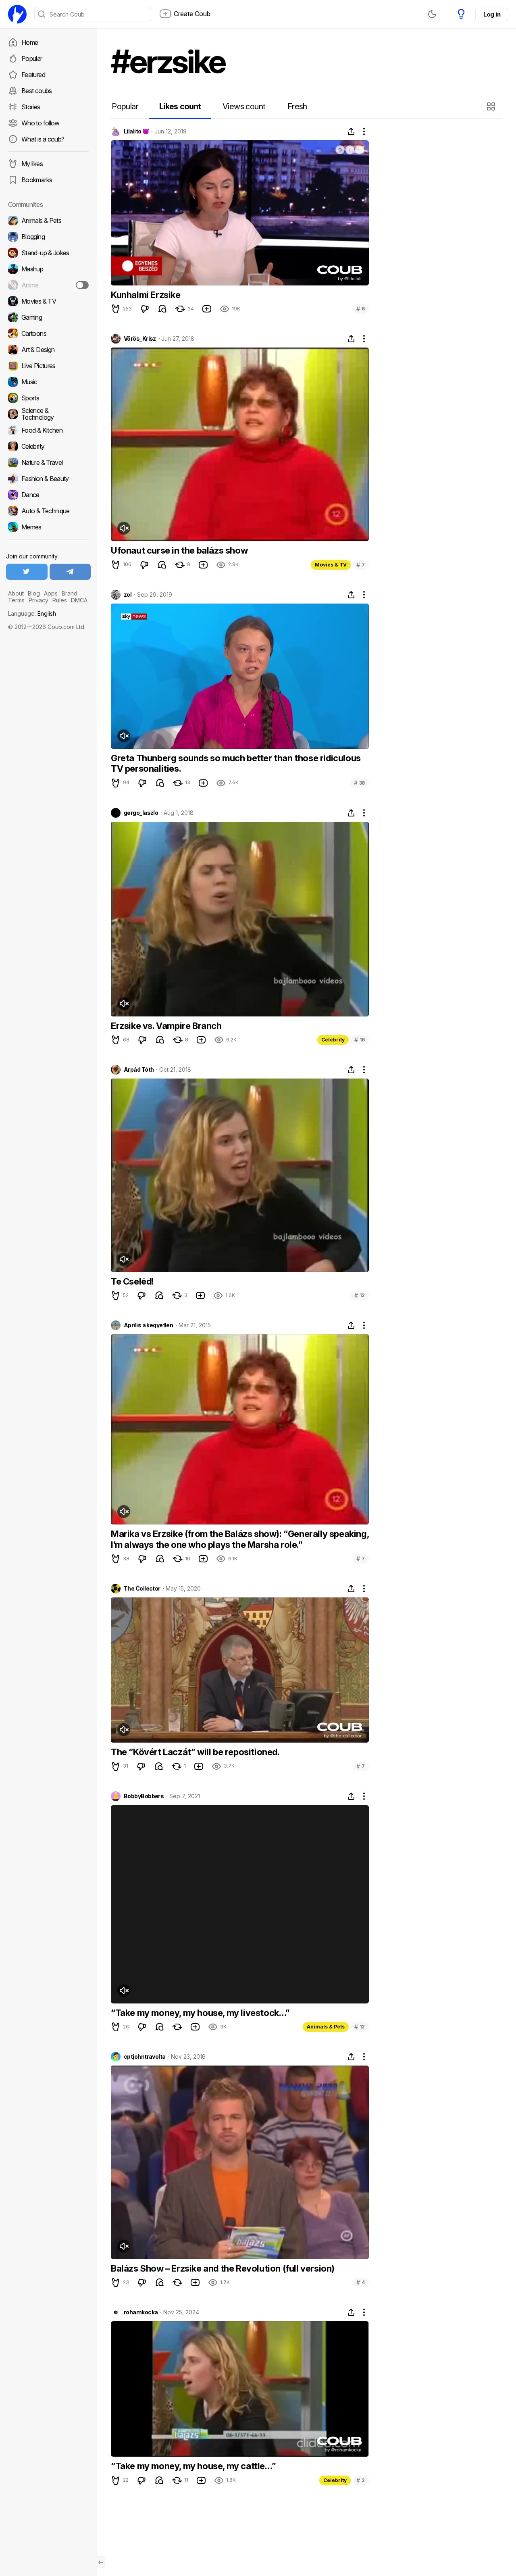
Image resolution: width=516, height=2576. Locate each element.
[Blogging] (48, 237)
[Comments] (162, 309)
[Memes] (48, 527)
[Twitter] (27, 572)
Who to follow (41, 123)
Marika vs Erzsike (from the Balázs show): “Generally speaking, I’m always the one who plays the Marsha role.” (240, 1539)
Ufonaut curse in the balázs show (179, 550)
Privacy (38, 600)
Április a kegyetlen (148, 1325)
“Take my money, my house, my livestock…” (200, 2013)
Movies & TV (331, 565)
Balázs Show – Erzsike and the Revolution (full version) (223, 2268)
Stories (31, 107)
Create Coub (192, 14)
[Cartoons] (48, 333)
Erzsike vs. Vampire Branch (166, 1026)
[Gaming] (48, 317)
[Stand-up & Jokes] (48, 253)
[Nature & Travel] (48, 462)
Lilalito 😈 (136, 131)
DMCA (79, 600)
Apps (51, 593)
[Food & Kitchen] (48, 430)
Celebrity (333, 1040)
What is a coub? (43, 139)
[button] (492, 106)
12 (360, 1295)
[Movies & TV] (48, 301)
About (16, 593)
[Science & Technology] (48, 414)
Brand (70, 593)
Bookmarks (37, 180)
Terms (16, 600)
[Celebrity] (48, 446)
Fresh (297, 106)
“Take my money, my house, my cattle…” (193, 2466)
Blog (34, 593)
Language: (32, 613)
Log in (492, 14)
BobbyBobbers (144, 1796)
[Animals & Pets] (48, 221)
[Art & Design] (48, 350)
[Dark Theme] (432, 14)
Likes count (180, 106)
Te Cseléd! (132, 1281)
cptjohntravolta (145, 2057)
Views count (244, 106)
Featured (33, 75)
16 (360, 1040)
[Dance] (48, 495)
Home (30, 42)
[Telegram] (70, 572)
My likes (32, 164)
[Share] (351, 131)
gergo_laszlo (141, 813)
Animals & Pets (326, 2027)
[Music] (48, 382)
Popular (32, 58)
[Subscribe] (82, 285)
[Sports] (48, 398)
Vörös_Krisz (140, 339)
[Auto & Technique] (48, 511)
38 (359, 783)
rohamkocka (141, 2312)
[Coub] (17, 14)
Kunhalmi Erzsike (146, 295)
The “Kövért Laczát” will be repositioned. (195, 1752)
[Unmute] (124, 528)
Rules (60, 600)
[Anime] (48, 285)
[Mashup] (48, 269)
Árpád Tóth (139, 1070)
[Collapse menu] (101, 2562)
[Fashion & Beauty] (48, 479)
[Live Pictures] (48, 366)
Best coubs (37, 91)
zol (128, 595)
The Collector (142, 1589)
